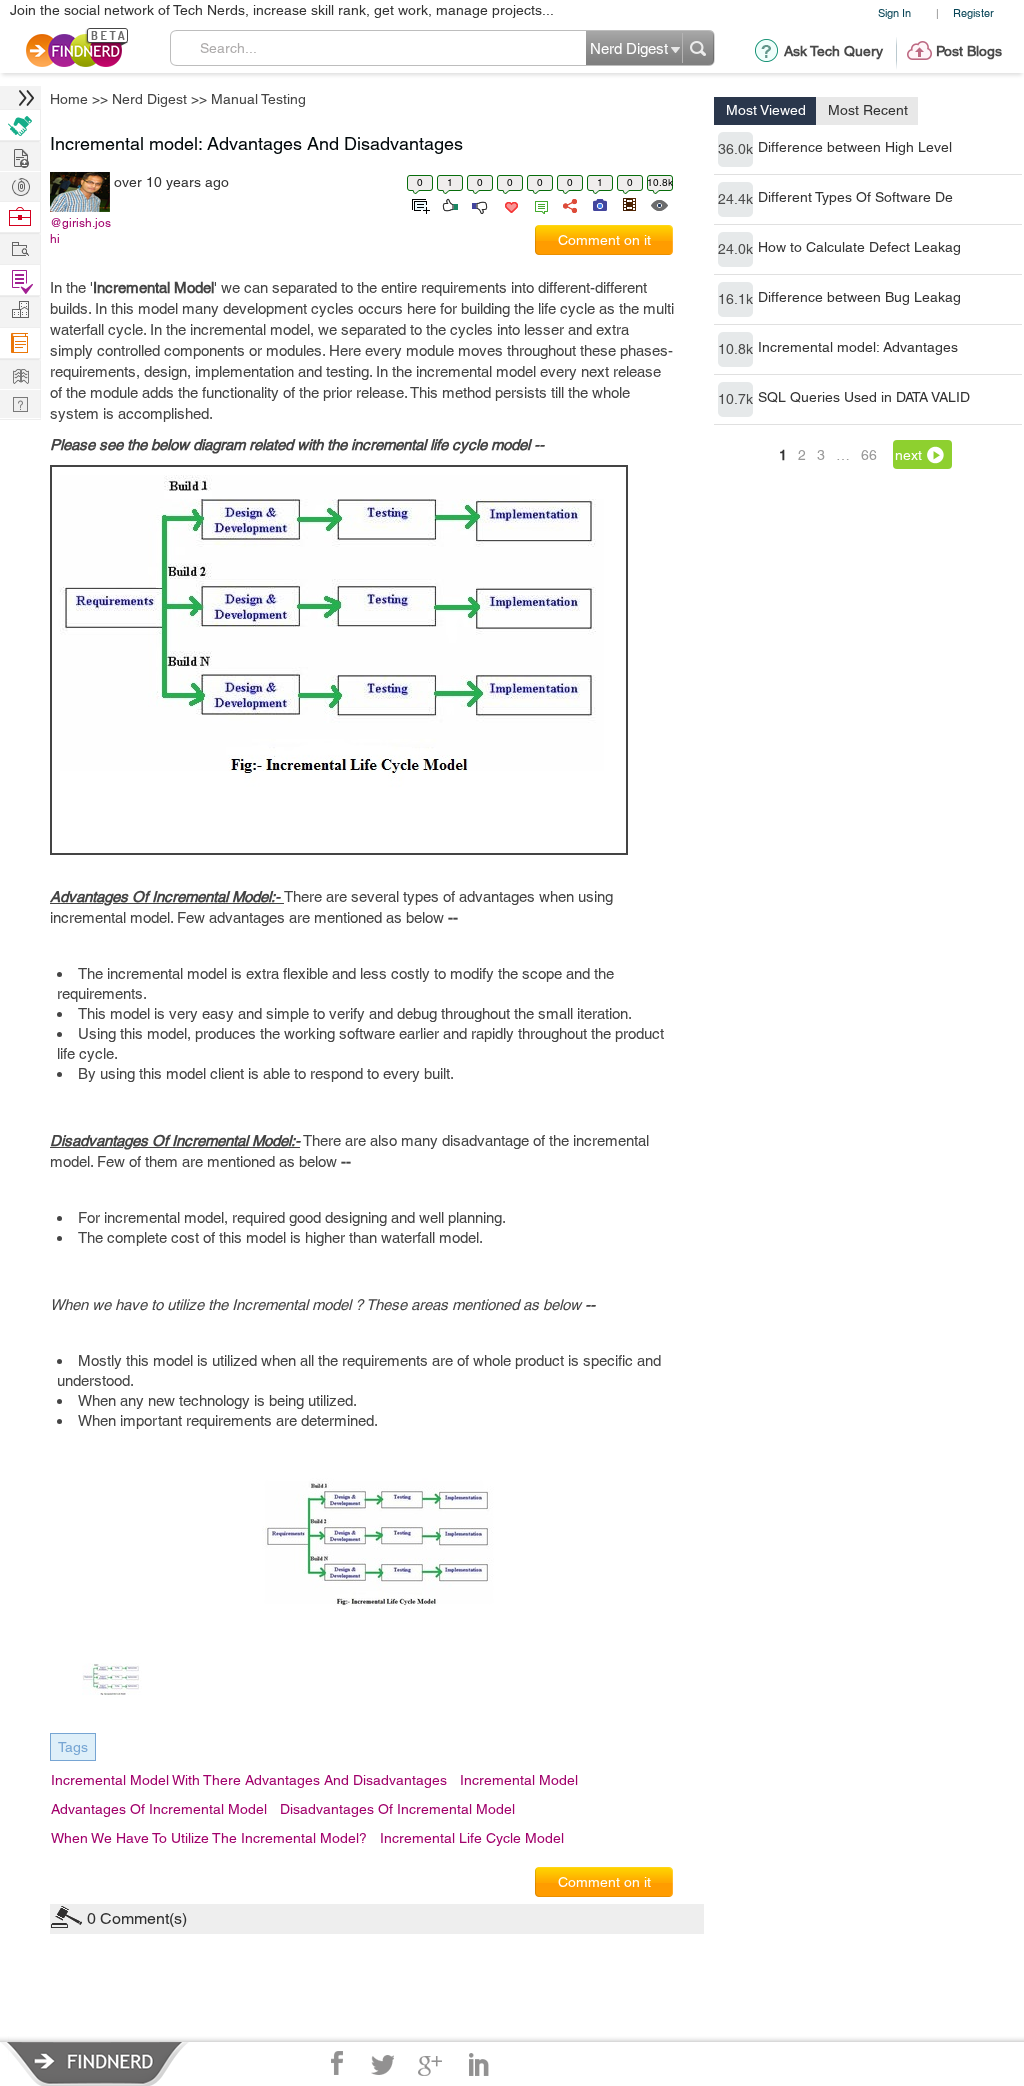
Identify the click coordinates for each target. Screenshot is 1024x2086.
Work (20, 217)
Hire (20, 125)
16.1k (735, 299)
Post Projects (20, 155)
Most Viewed (766, 110)
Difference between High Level (855, 147)
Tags (73, 1747)
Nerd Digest (149, 99)
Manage (20, 280)
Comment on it (604, 240)
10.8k (735, 349)
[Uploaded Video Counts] (629, 204)
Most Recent (868, 110)
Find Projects (20, 247)
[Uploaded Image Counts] (598, 204)
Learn (20, 343)
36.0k (735, 149)
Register (973, 12)
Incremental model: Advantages (858, 347)
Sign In (894, 12)
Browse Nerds (20, 184)
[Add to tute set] (418, 204)
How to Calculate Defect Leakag (859, 247)
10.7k (735, 399)
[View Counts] (658, 204)
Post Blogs (969, 51)
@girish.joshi (80, 231)
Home (69, 99)
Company (20, 310)
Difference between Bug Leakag (859, 297)
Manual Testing (258, 99)
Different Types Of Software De (855, 197)
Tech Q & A (20, 402)
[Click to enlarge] (382, 1558)
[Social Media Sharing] (568, 204)
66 (869, 455)
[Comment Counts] (538, 204)
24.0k (735, 249)
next (908, 455)
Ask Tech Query (833, 51)
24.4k (735, 199)
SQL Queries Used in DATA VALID (864, 397)
